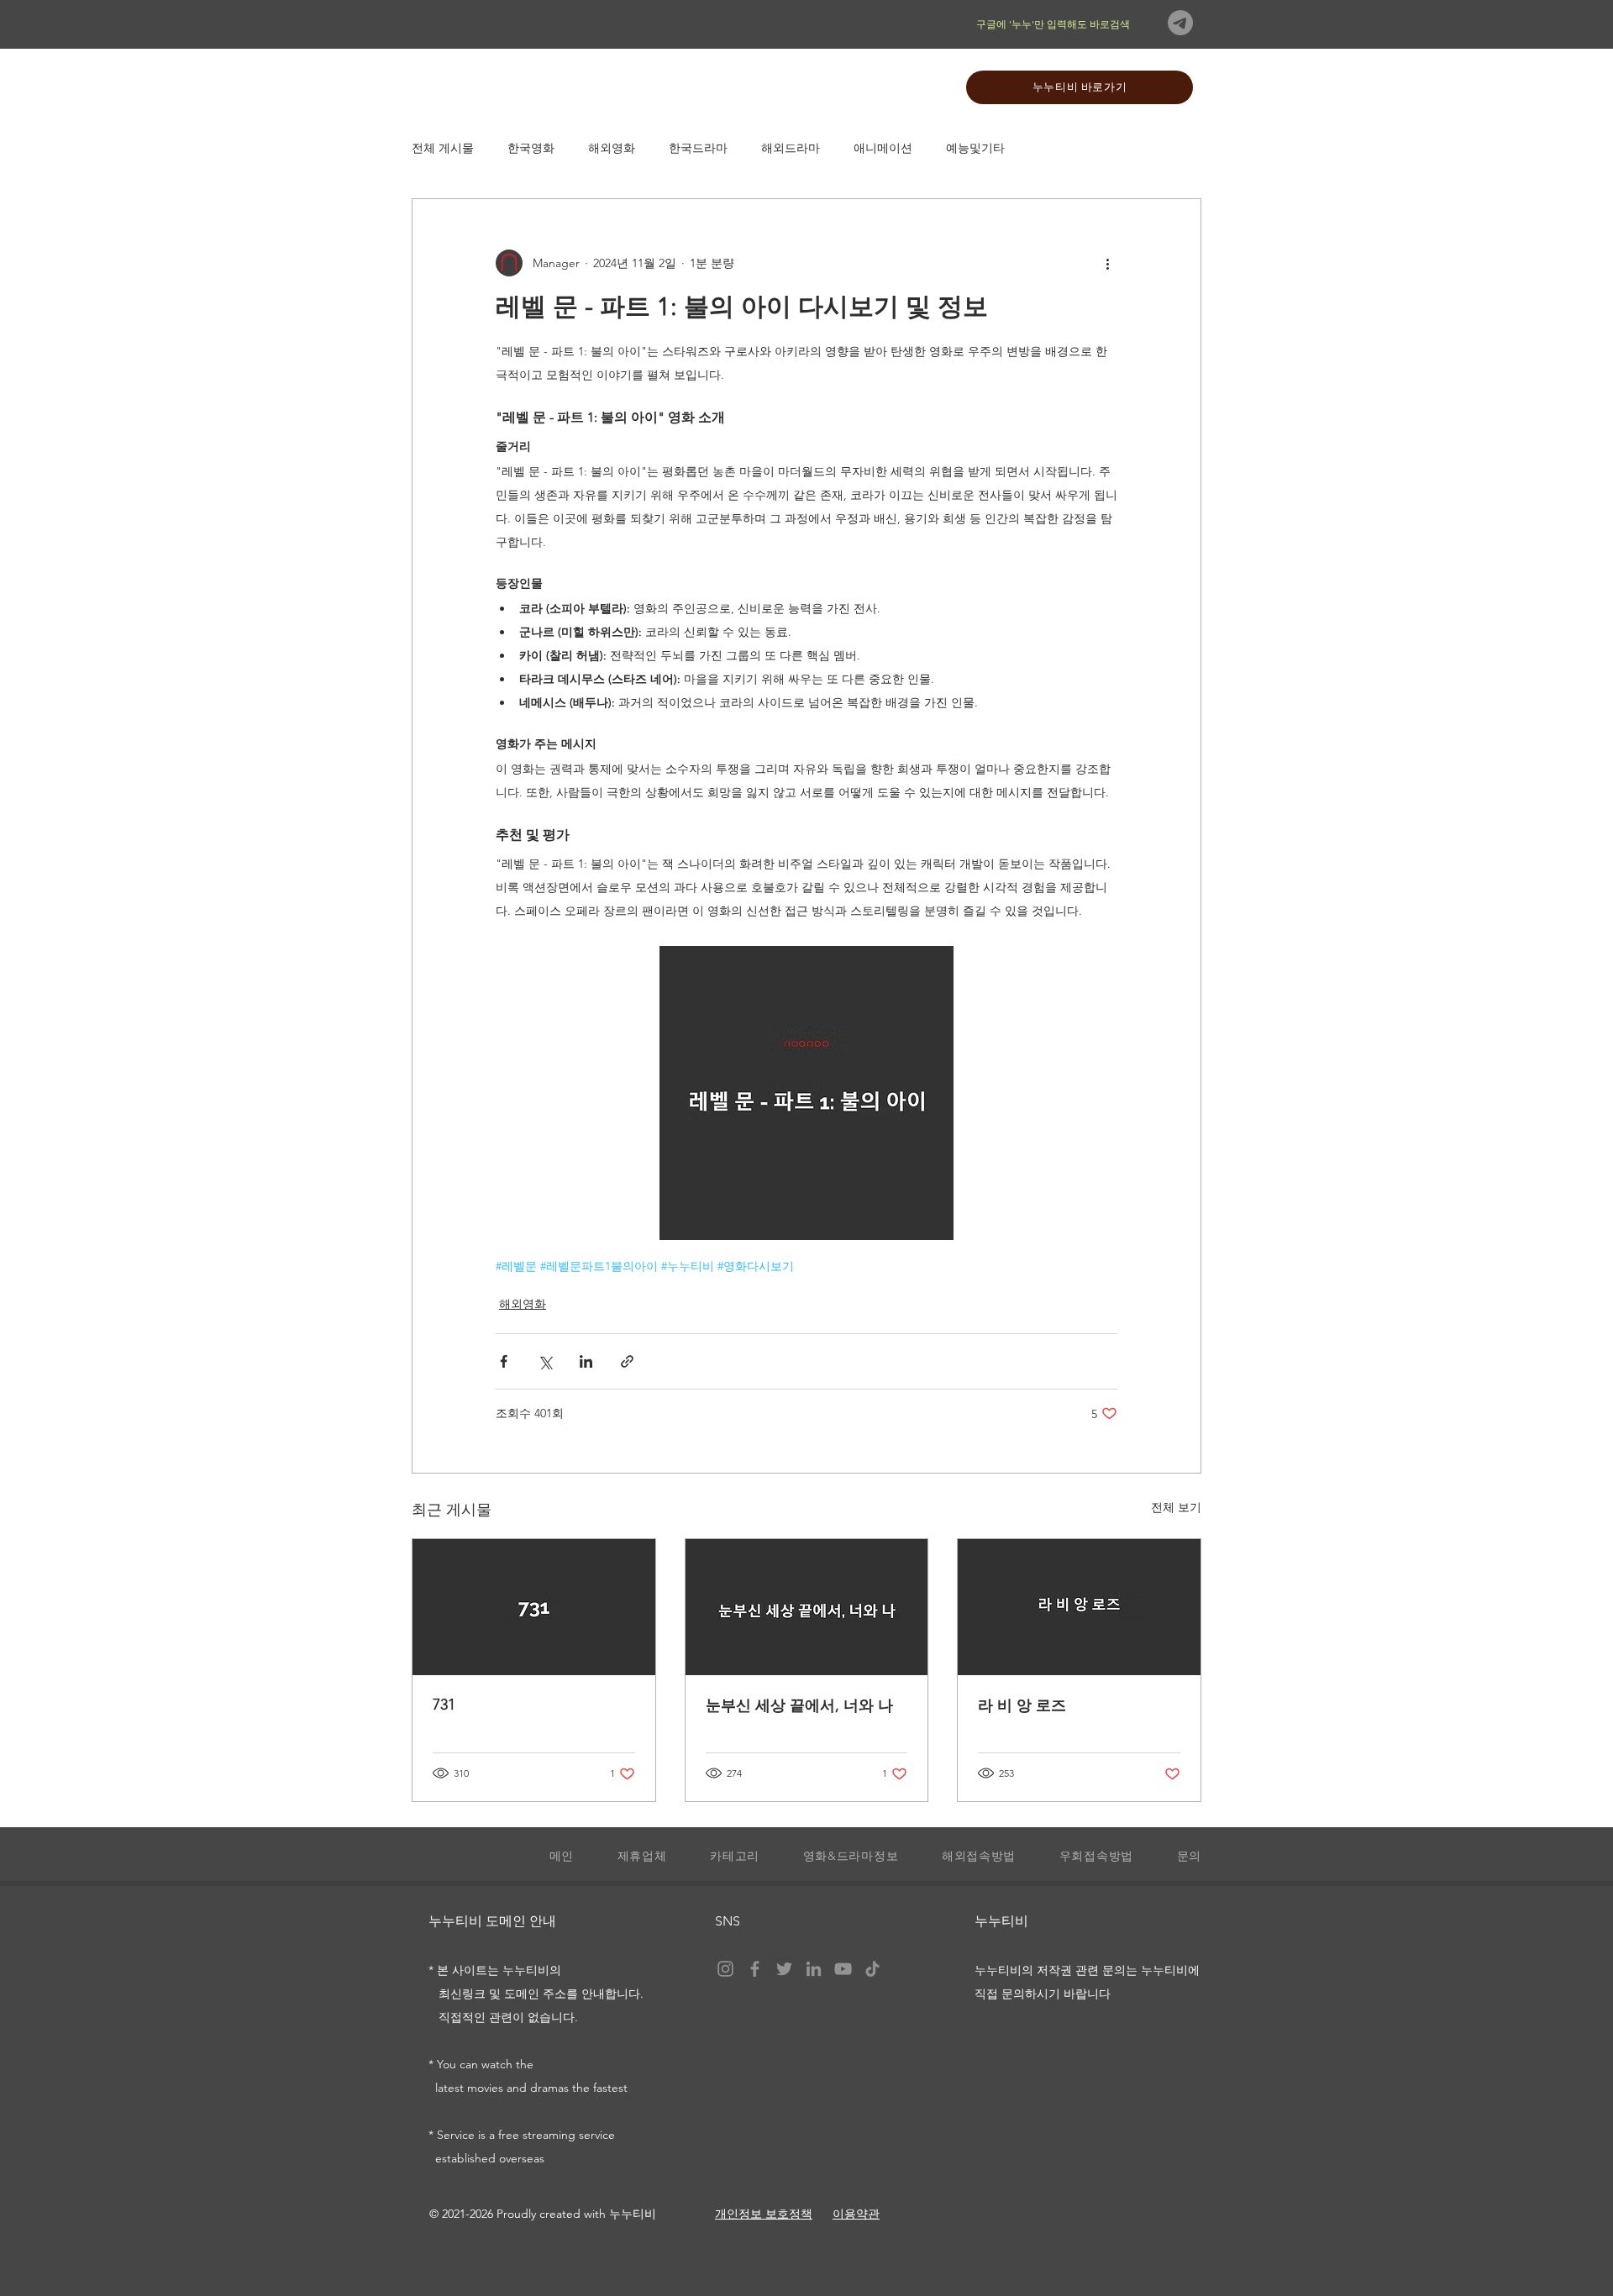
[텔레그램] (1180, 23)
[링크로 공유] (627, 1361)
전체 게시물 (443, 148)
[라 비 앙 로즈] (1079, 1607)
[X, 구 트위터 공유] (545, 1361)
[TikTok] (872, 1969)
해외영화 (612, 148)
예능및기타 (975, 148)
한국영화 (531, 148)
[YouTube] (843, 1969)
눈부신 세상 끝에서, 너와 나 (799, 1705)
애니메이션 (883, 148)
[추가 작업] (1107, 263)
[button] (725, 1857)
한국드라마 (698, 148)
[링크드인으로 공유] (586, 1361)
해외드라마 (791, 148)
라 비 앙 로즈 (1022, 1705)
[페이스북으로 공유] (504, 1361)
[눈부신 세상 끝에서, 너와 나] (807, 1607)
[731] (534, 1607)
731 (444, 1705)
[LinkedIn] (814, 1969)
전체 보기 (1176, 1507)
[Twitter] (784, 1969)
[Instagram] (725, 1969)
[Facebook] (755, 1969)
